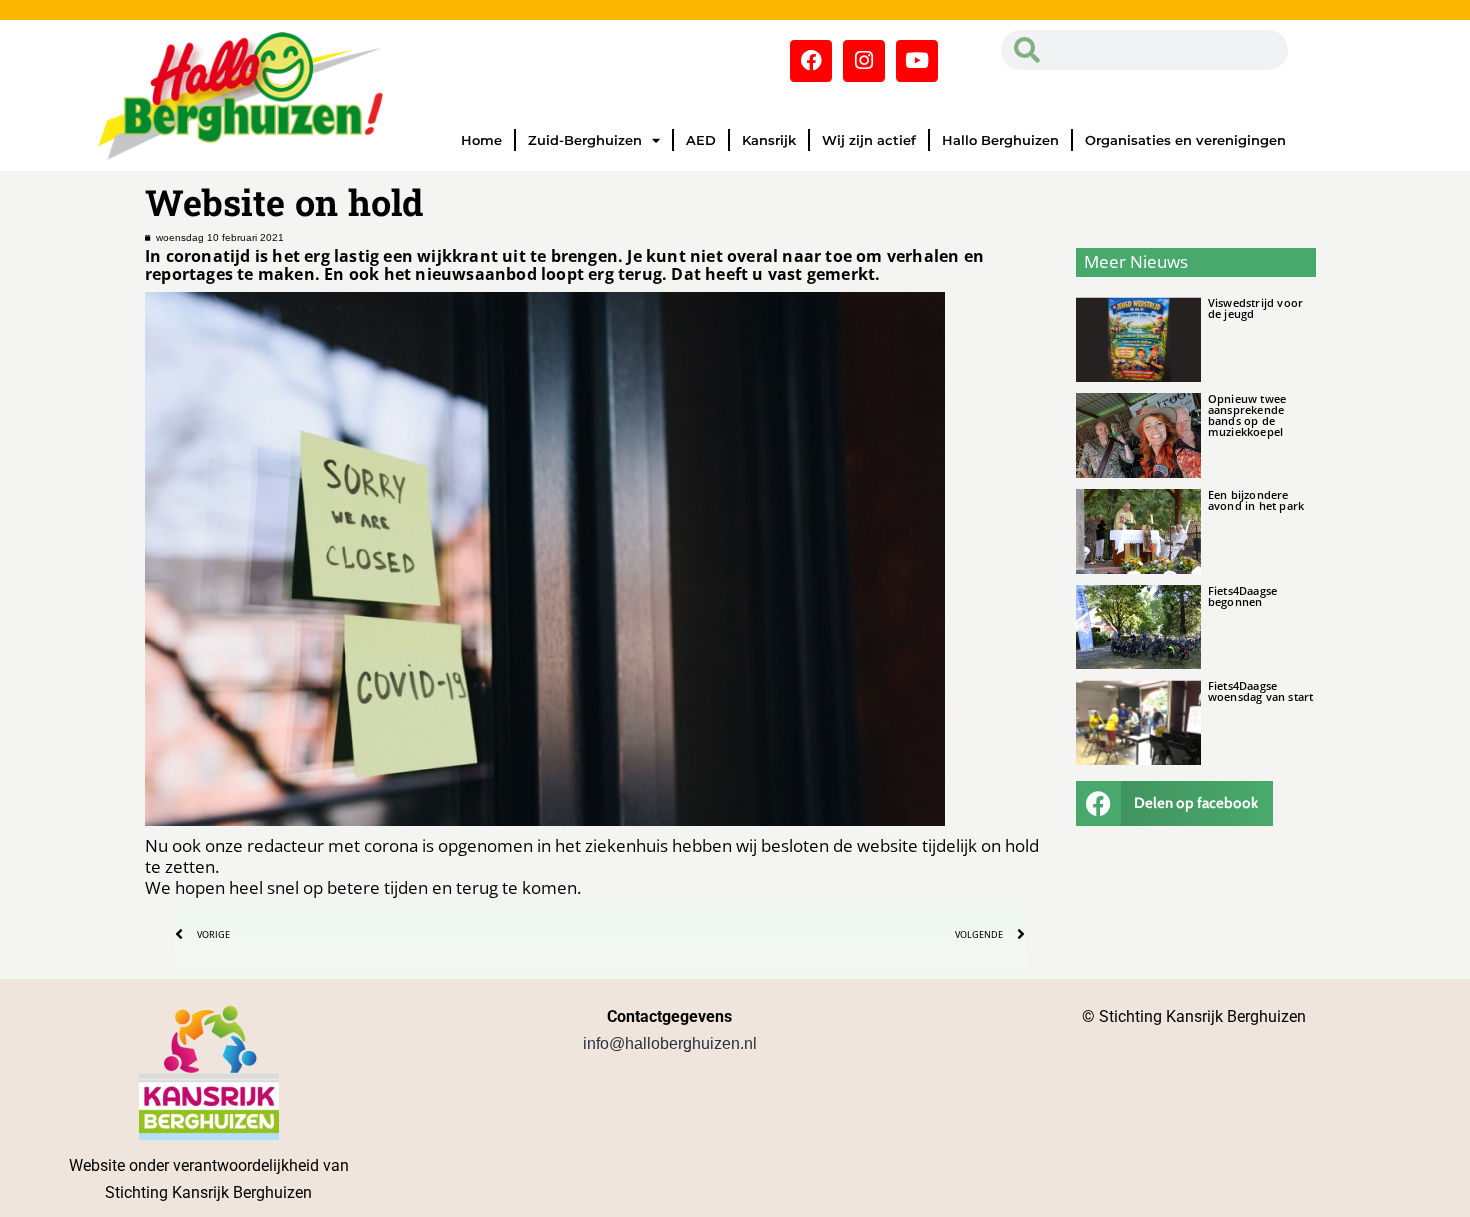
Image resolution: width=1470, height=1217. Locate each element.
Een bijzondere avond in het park (1256, 500)
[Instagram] (864, 61)
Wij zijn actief (869, 140)
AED (701, 140)
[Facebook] (811, 61)
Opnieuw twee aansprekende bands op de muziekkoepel (1247, 415)
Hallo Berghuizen (1000, 140)
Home (481, 140)
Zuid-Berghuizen (585, 140)
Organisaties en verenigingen (1185, 140)
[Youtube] (917, 61)
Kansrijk (769, 140)
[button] (1175, 803)
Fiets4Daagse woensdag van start (1261, 691)
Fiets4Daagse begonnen (1242, 596)
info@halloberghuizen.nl (670, 1043)
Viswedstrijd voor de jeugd (1255, 308)
